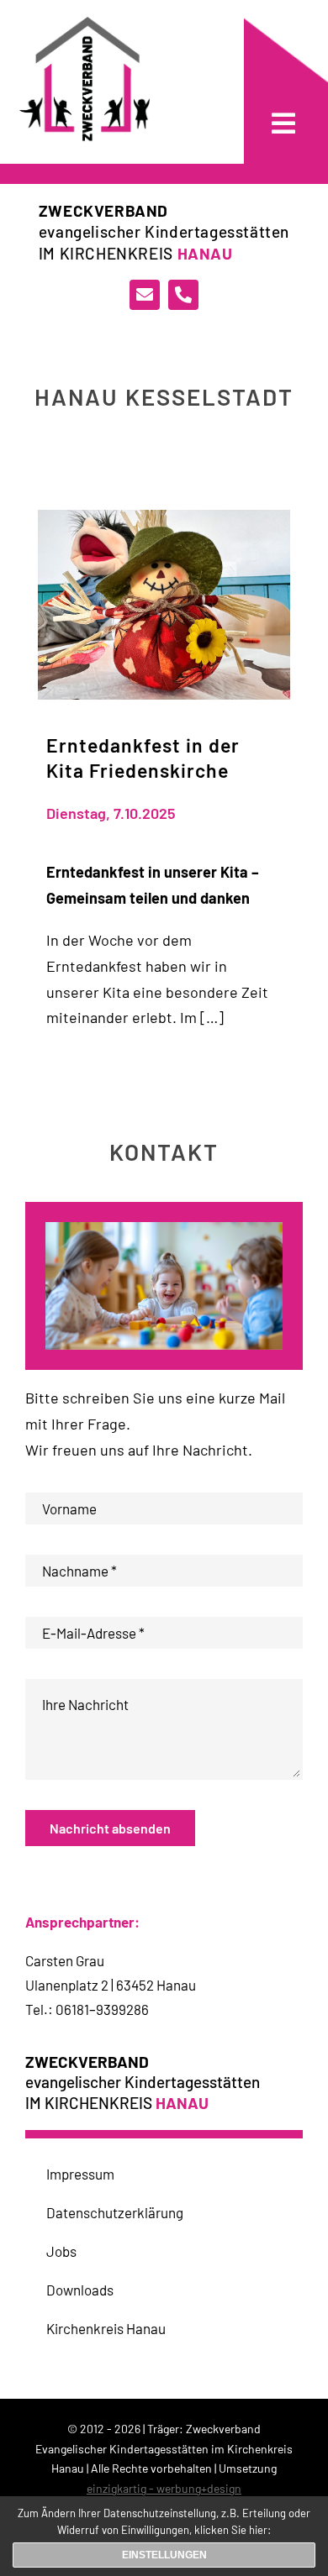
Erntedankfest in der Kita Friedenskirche (143, 758)
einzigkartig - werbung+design (164, 2488)
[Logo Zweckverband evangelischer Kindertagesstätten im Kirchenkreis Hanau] (85, 24)
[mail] (145, 295)
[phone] (183, 295)
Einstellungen (164, 2555)
